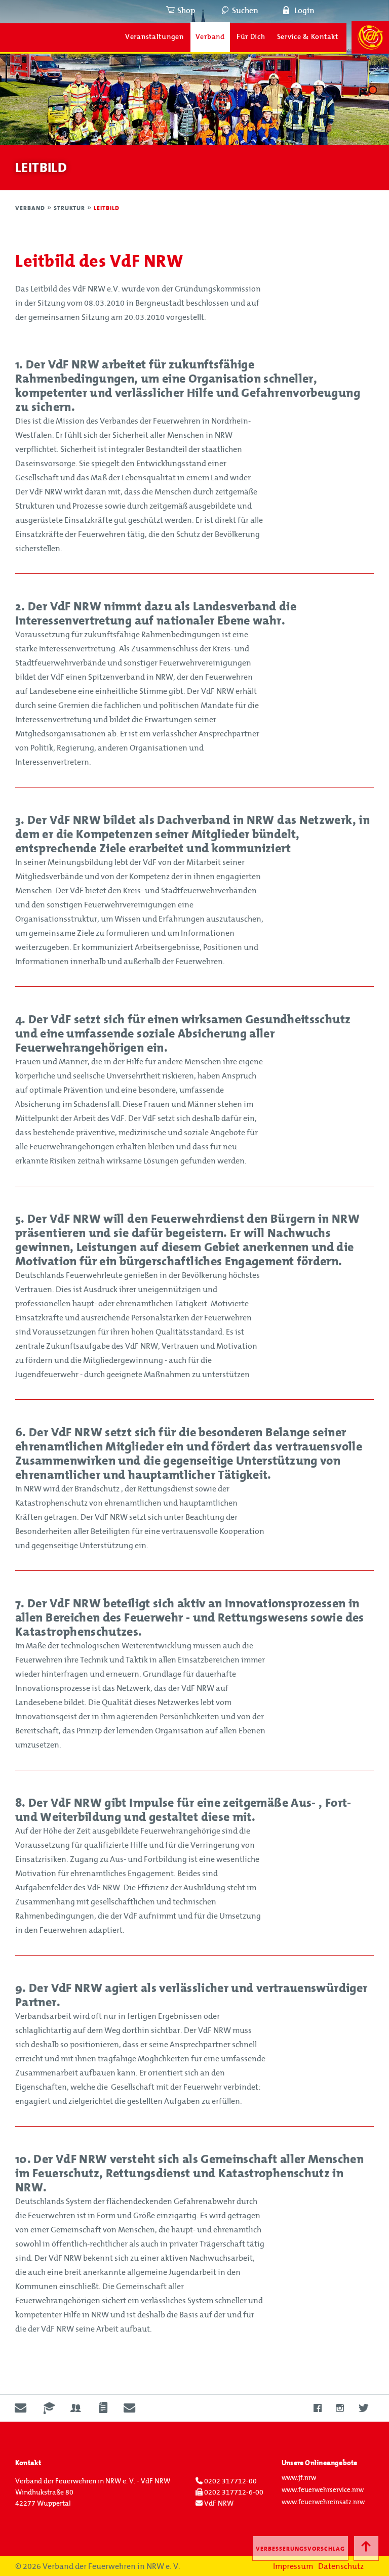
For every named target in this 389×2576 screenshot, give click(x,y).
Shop (186, 11)
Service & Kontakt (308, 37)
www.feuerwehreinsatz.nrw (323, 2502)
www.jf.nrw (299, 2478)
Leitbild (107, 208)
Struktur (71, 208)
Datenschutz (341, 2566)
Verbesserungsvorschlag (300, 2549)
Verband (210, 37)
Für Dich (251, 37)
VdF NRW (218, 2504)
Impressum (293, 2566)
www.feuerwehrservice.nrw (323, 2490)
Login (304, 11)
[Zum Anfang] (366, 2548)
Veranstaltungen (154, 37)
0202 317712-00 (230, 2481)
